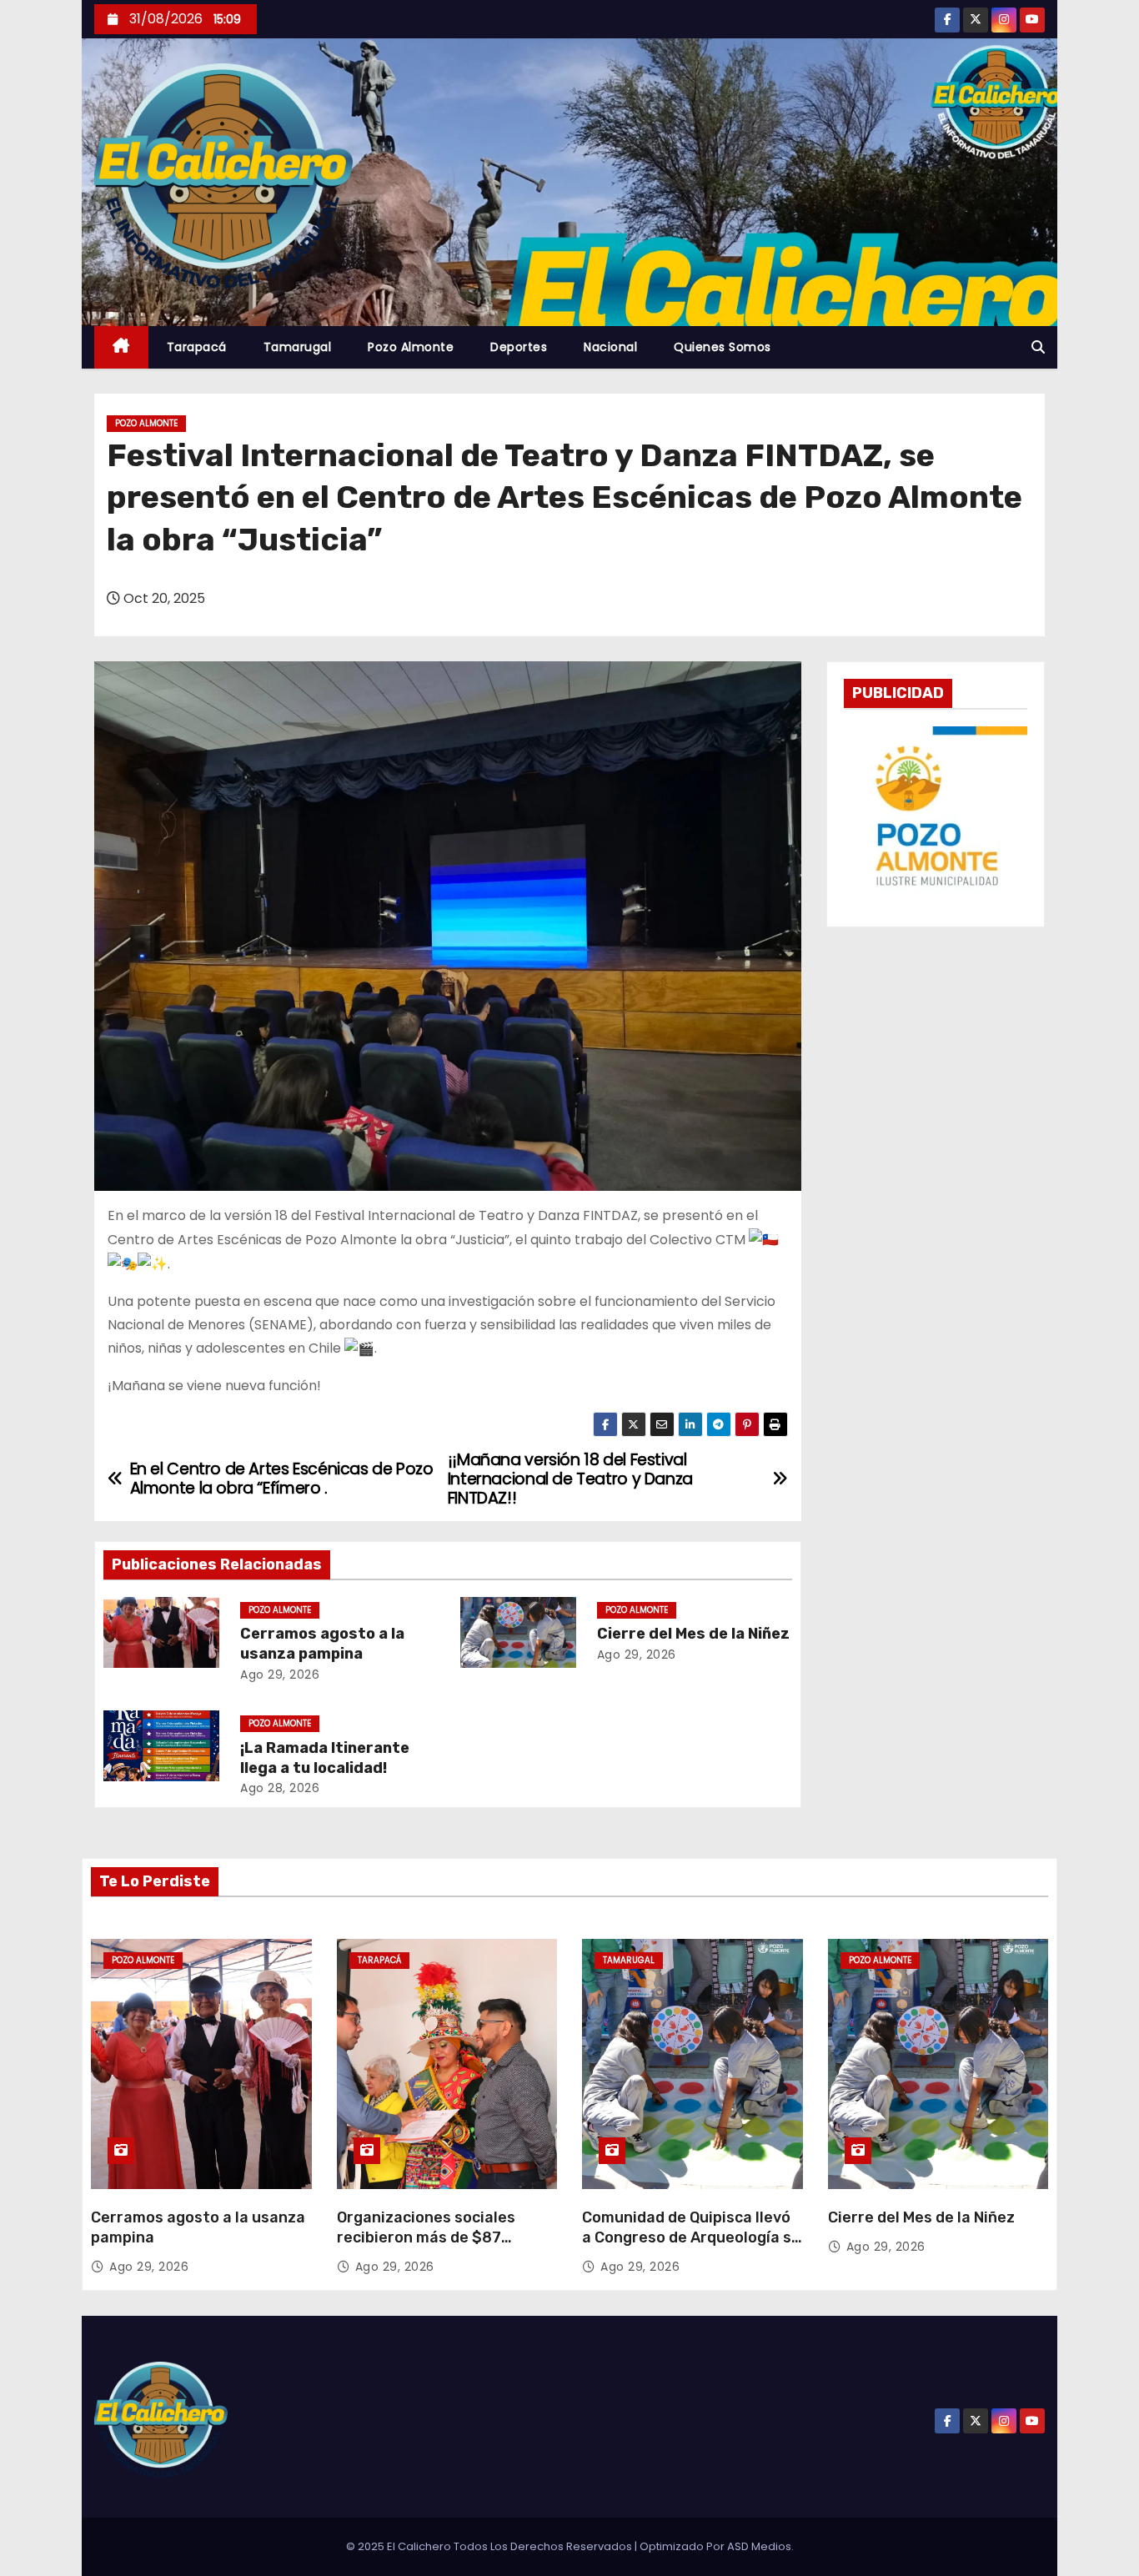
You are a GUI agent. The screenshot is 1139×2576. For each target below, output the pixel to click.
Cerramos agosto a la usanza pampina (322, 1644)
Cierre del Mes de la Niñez (693, 1634)
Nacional (610, 347)
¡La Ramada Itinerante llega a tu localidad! (325, 1758)
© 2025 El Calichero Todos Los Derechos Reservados (490, 2546)
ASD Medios (759, 2546)
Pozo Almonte (411, 347)
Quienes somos (723, 347)
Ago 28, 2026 (280, 1788)
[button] (1038, 347)
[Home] (121, 347)
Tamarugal (298, 347)
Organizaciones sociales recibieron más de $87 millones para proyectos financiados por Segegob (428, 2247)
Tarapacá (197, 347)
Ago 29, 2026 (280, 1675)
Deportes (519, 347)
